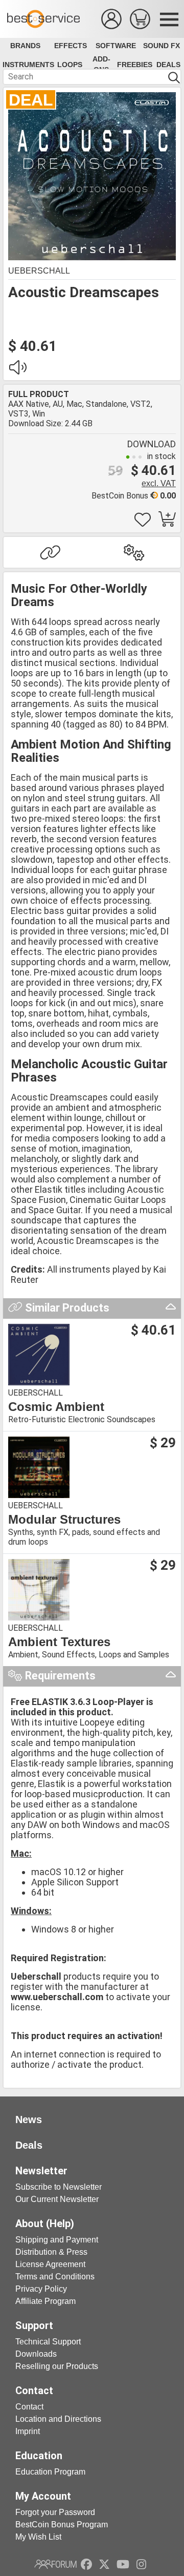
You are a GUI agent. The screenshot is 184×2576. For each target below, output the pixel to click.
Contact (29, 2407)
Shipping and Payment (57, 2240)
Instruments (28, 65)
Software (116, 46)
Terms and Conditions (55, 2277)
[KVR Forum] (55, 2564)
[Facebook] (86, 2564)
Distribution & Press (51, 2252)
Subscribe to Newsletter (59, 2187)
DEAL (31, 100)
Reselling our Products (57, 2366)
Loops (70, 65)
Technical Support (48, 2342)
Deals (168, 65)
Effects (71, 46)
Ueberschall (39, 271)
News (29, 2120)
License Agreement (50, 2264)
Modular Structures (64, 1520)
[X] (105, 2564)
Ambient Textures (59, 1642)
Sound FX (162, 46)
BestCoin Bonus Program (62, 2525)
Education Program (50, 2472)
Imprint (28, 2431)
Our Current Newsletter (57, 2199)
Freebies (135, 65)
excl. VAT (159, 483)
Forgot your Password (55, 2512)
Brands (25, 46)
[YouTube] (123, 2564)
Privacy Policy (41, 2289)
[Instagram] (141, 2564)
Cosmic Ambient (56, 1407)
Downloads (36, 2354)
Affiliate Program (45, 2301)
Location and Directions (58, 2419)
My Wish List (38, 2537)
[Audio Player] (17, 370)
